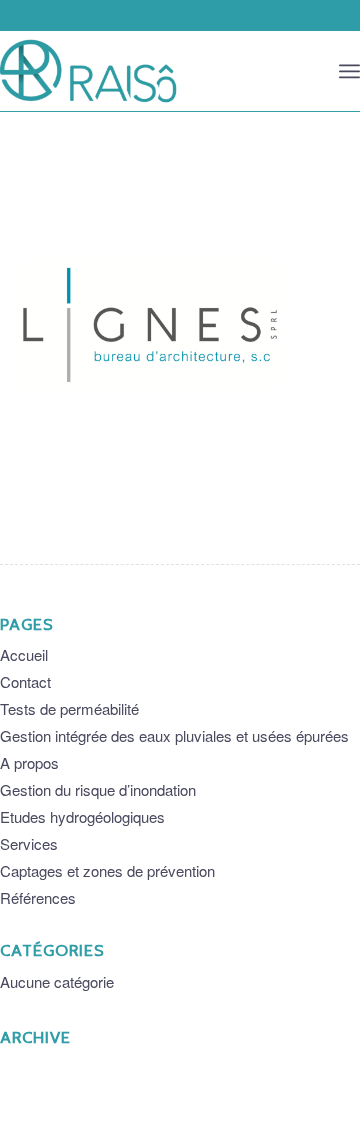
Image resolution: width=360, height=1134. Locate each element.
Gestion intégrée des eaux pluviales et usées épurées (174, 735)
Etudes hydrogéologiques (82, 816)
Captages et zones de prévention (107, 870)
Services (29, 843)
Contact (25, 681)
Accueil (24, 654)
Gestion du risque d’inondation (98, 789)
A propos (29, 762)
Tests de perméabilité (69, 708)
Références (38, 897)
